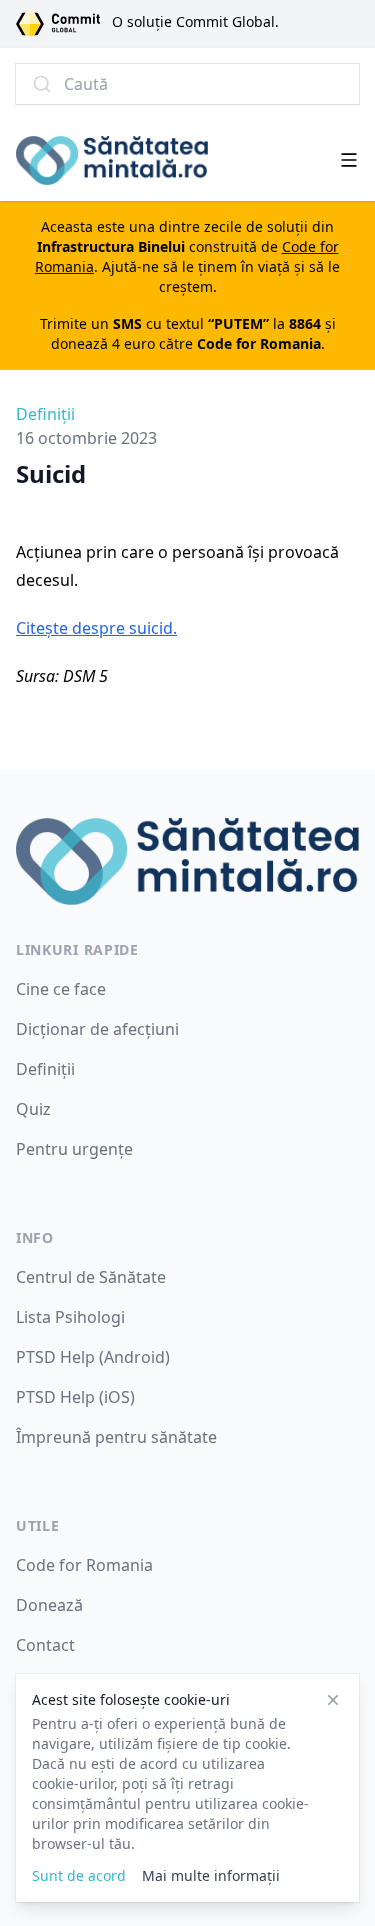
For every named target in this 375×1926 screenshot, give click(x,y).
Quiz (33, 1109)
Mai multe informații (211, 1875)
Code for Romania (84, 1565)
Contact (45, 1645)
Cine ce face (61, 989)
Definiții (45, 414)
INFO (35, 1237)
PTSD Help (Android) (93, 1357)
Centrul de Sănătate (91, 1277)
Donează (49, 1605)
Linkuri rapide (77, 949)
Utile (38, 1525)
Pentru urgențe (74, 1149)
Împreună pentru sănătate (116, 1437)
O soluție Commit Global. (195, 21)
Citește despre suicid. (96, 628)
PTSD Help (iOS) (75, 1397)
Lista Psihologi (70, 1317)
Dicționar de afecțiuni (97, 1029)
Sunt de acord (79, 1875)
